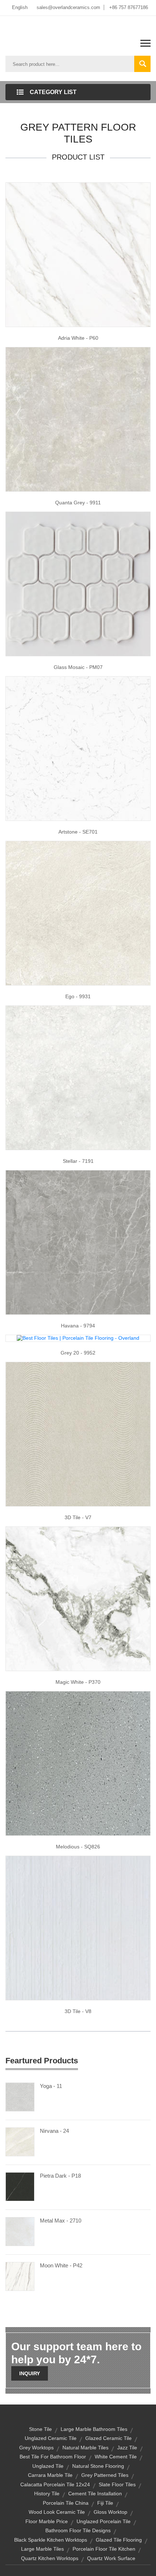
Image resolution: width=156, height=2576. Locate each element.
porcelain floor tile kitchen (104, 2549)
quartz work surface (111, 2558)
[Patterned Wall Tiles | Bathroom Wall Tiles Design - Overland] (78, 1927)
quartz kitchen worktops (50, 2558)
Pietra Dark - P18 (60, 2176)
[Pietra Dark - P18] (20, 2186)
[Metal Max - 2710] (20, 2231)
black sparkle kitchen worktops (51, 2540)
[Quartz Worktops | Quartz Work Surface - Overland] (78, 748)
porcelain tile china (66, 2503)
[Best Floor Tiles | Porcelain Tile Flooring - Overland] (78, 1338)
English (20, 7)
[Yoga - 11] (20, 2096)
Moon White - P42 (61, 2265)
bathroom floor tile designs (78, 2530)
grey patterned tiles (105, 2475)
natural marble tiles (85, 2448)
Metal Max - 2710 (61, 2221)
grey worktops (36, 2448)
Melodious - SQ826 (78, 1847)
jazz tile (127, 2448)
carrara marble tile (50, 2475)
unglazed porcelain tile (104, 2521)
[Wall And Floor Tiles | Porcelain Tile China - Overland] (78, 1433)
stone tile (40, 2429)
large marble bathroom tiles (94, 2429)
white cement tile (116, 2457)
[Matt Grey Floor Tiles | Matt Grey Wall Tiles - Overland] (78, 912)
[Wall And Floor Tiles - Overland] (78, 254)
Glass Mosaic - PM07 (78, 667)
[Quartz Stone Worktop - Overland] (78, 1763)
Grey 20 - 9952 (78, 1353)
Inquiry (30, 2373)
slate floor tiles (117, 2484)
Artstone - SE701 (78, 832)
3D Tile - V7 (78, 1517)
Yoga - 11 (51, 2086)
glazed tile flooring (119, 2540)
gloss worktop (110, 2512)
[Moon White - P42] (20, 2276)
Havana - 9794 (78, 1326)
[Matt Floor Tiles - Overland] (78, 1598)
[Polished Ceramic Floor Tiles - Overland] (78, 1242)
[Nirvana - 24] (20, 2141)
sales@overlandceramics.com (68, 7)
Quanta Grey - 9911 (78, 503)
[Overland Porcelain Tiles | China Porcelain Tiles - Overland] (78, 1077)
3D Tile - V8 (78, 2011)
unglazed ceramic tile (51, 2438)
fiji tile (105, 2503)
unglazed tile (48, 2466)
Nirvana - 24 (54, 2131)
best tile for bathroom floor (53, 2457)
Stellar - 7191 (78, 1161)
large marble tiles (42, 2549)
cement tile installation (95, 2494)
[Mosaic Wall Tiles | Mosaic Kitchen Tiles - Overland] (78, 583)
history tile (47, 2494)
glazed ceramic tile (108, 2438)
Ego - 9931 (78, 996)
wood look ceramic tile (57, 2512)
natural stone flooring (98, 2466)
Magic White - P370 (78, 1682)
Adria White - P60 (78, 338)
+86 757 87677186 (129, 7)
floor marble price (47, 2521)
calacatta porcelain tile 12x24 (55, 2484)
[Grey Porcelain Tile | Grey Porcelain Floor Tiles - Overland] (78, 419)
